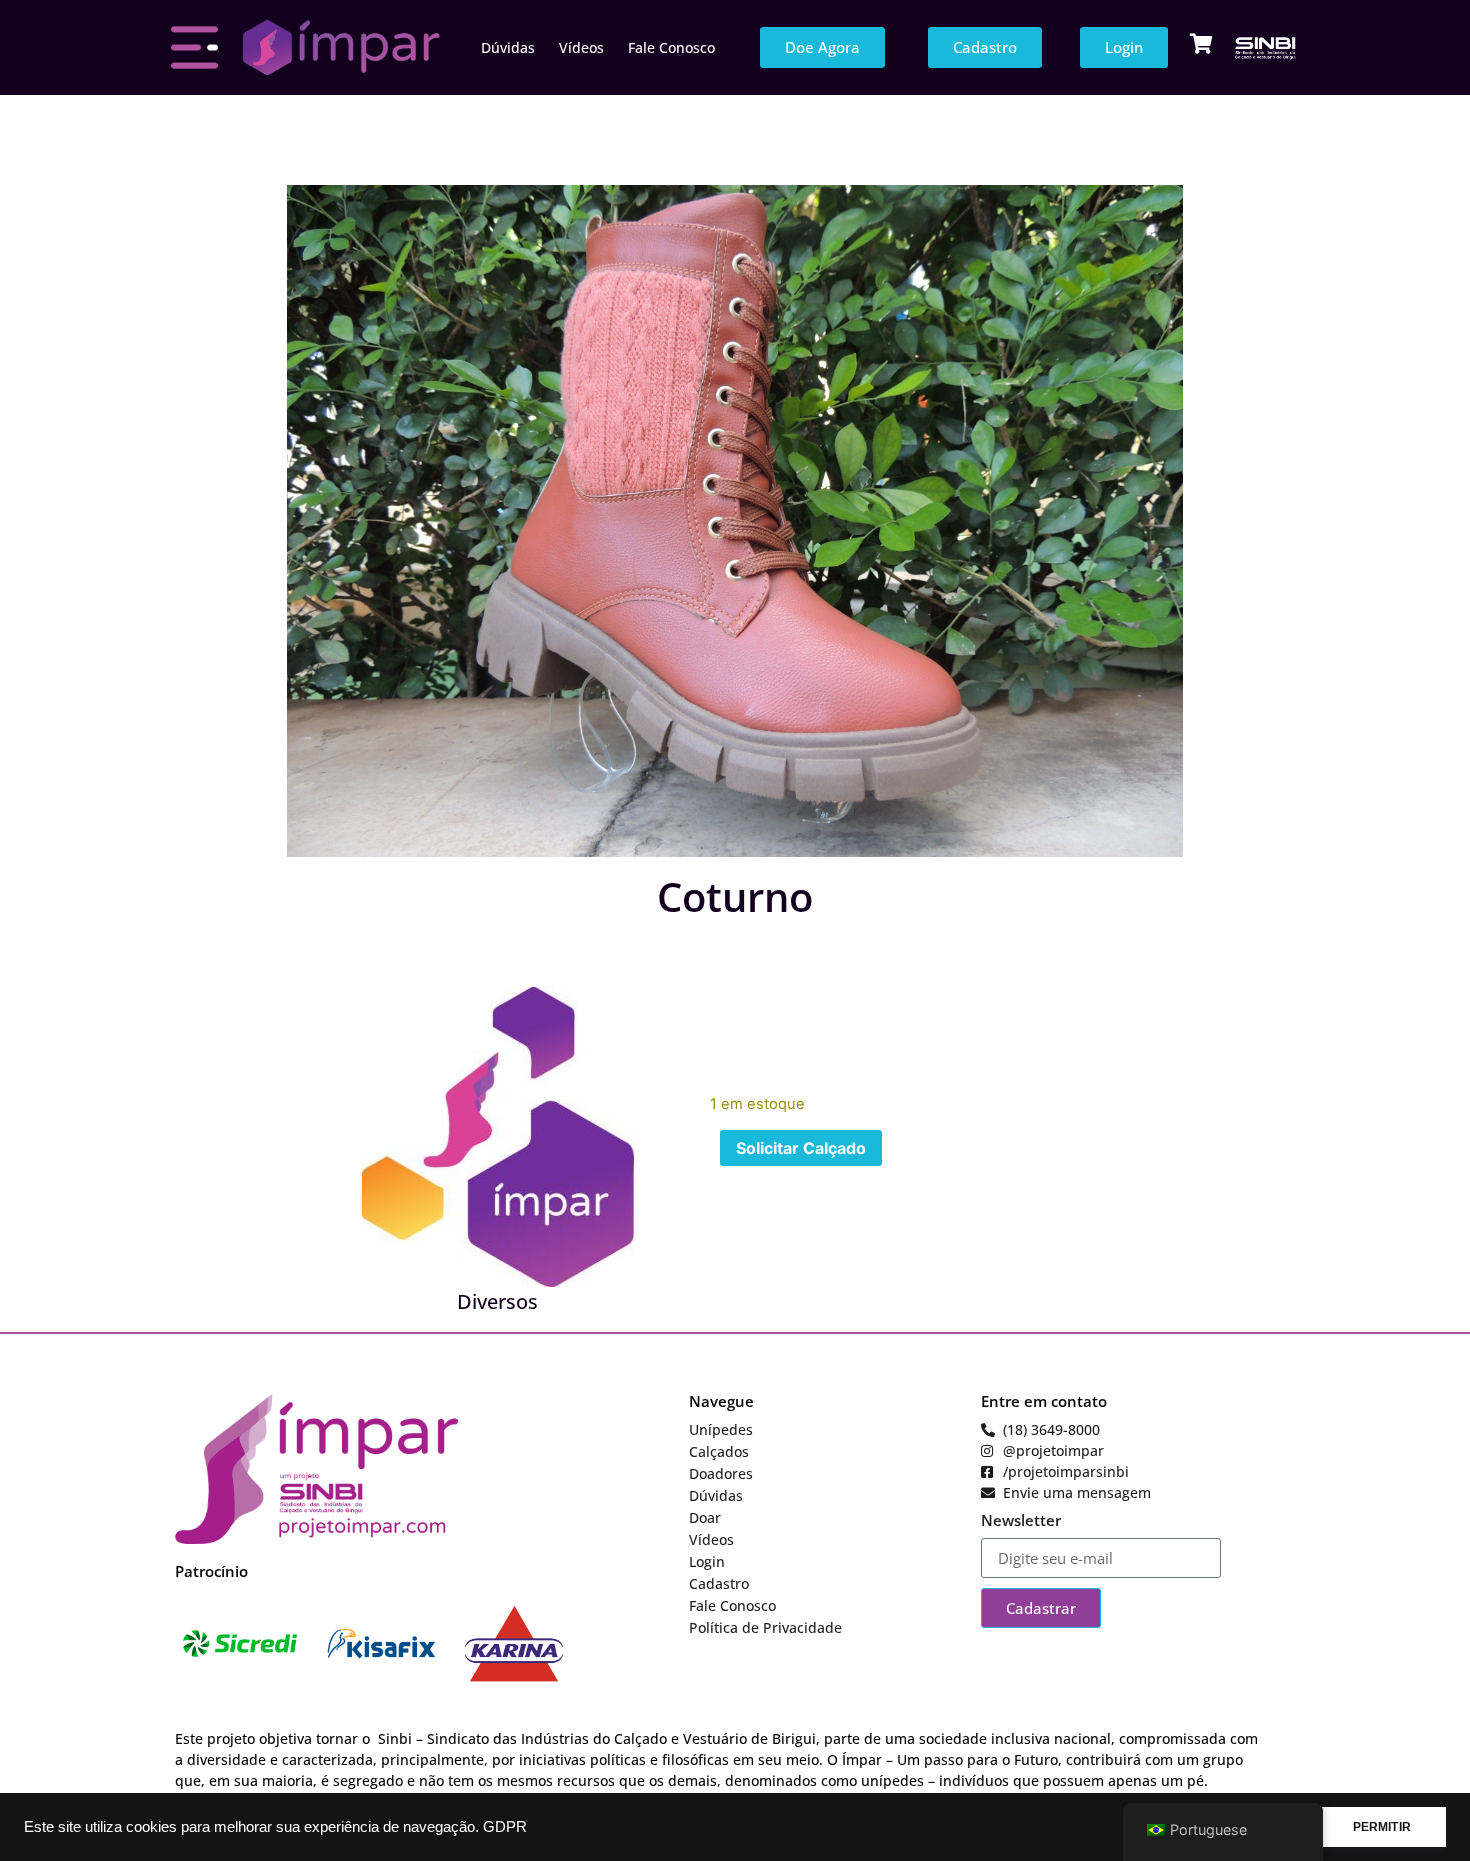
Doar (705, 1517)
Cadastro (719, 1583)
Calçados (719, 1451)
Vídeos (581, 47)
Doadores (721, 1473)
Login (707, 1561)
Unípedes (721, 1429)
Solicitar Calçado (801, 1148)
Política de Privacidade (765, 1627)
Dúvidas (508, 47)
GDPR (505, 1827)
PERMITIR (1382, 1827)
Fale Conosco (671, 47)
